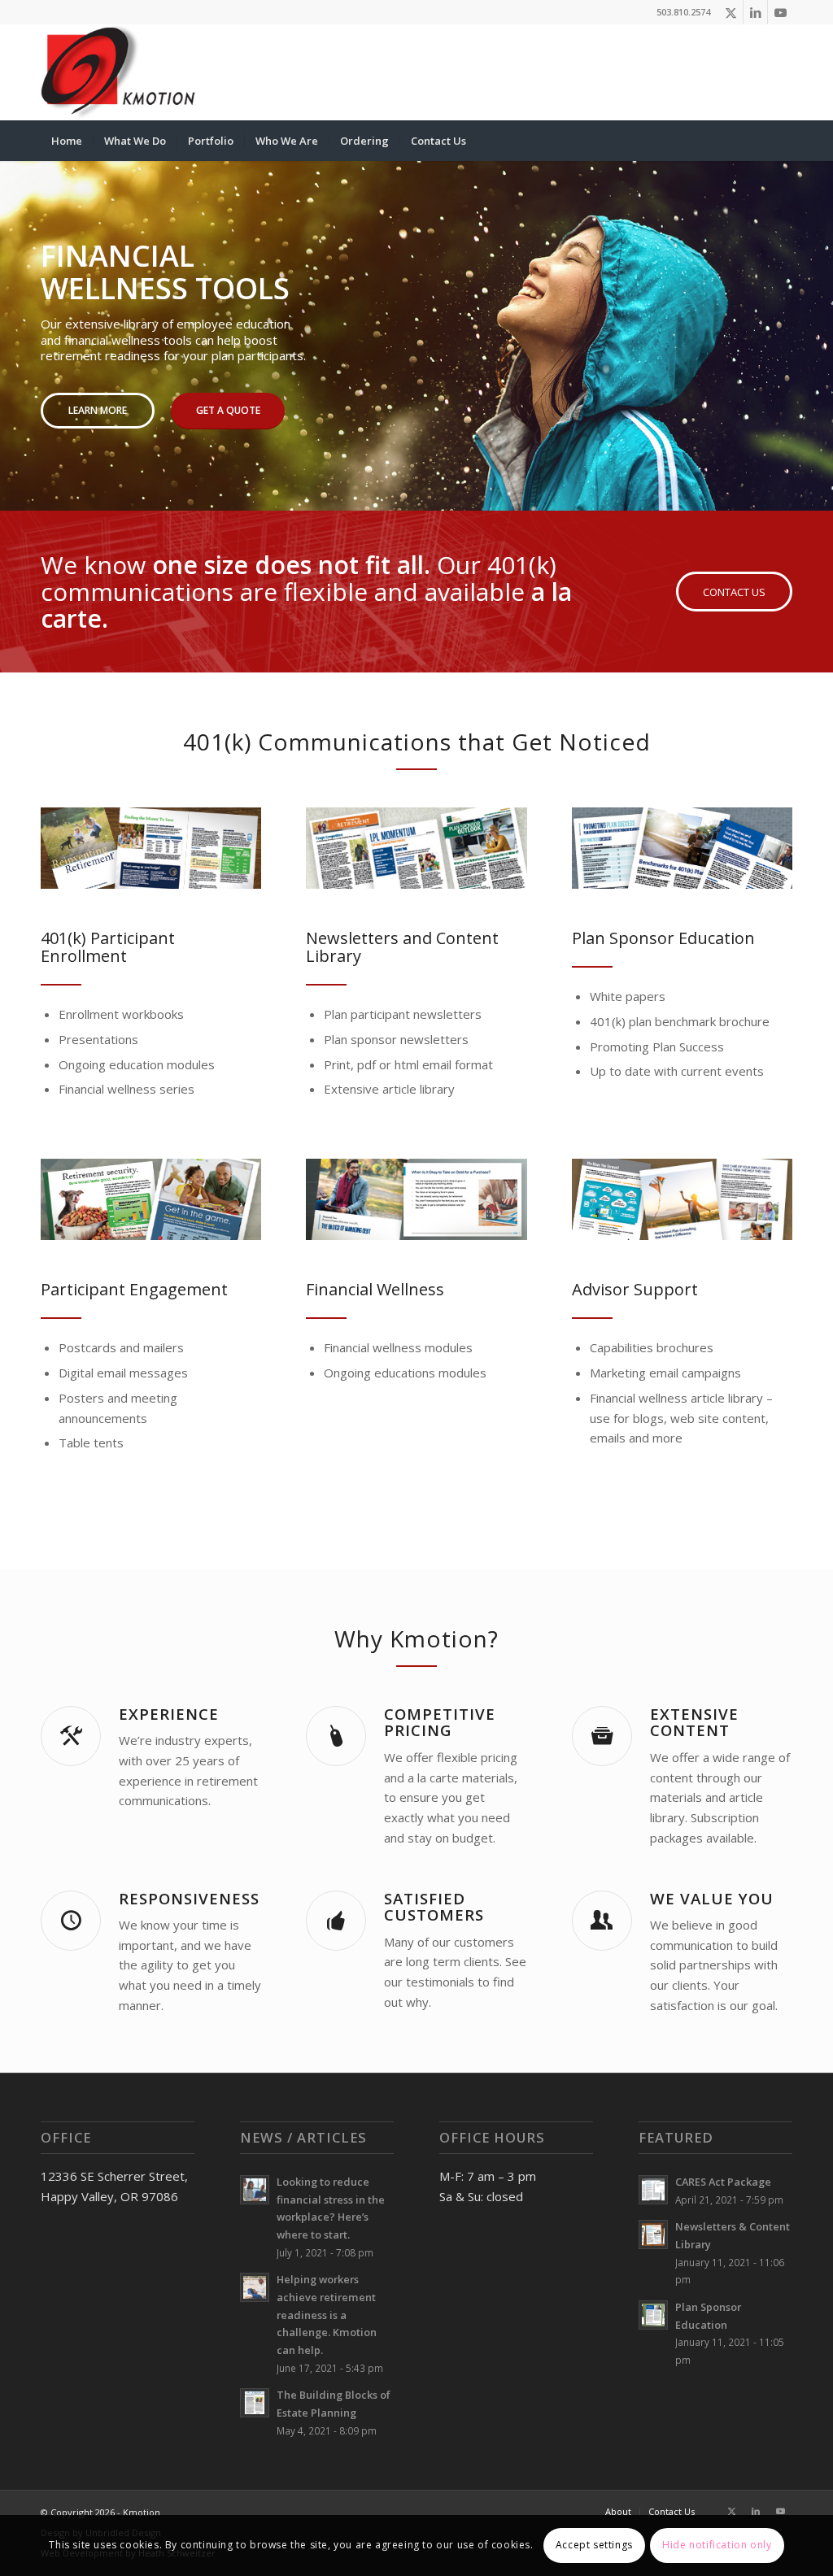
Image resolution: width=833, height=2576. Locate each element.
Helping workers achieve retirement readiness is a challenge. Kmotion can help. (327, 2315)
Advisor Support (635, 1289)
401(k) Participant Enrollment (108, 947)
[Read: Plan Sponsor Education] (653, 2315)
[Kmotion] (119, 72)
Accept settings (594, 2545)
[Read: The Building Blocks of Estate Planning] (255, 2403)
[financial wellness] (416, 1199)
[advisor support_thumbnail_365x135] (682, 1199)
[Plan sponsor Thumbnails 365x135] (682, 848)
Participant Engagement (134, 1289)
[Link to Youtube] (780, 12)
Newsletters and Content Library (402, 947)
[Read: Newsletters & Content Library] (653, 2234)
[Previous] (14, 320)
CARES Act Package (723, 2182)
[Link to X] (731, 12)
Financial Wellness (375, 1289)
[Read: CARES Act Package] (653, 2190)
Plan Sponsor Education (663, 938)
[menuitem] (67, 141)
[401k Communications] (151, 848)
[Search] (782, 141)
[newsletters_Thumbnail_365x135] (416, 848)
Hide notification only (717, 2545)
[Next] (819, 320)
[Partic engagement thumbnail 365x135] (151, 1199)
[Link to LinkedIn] (755, 12)
